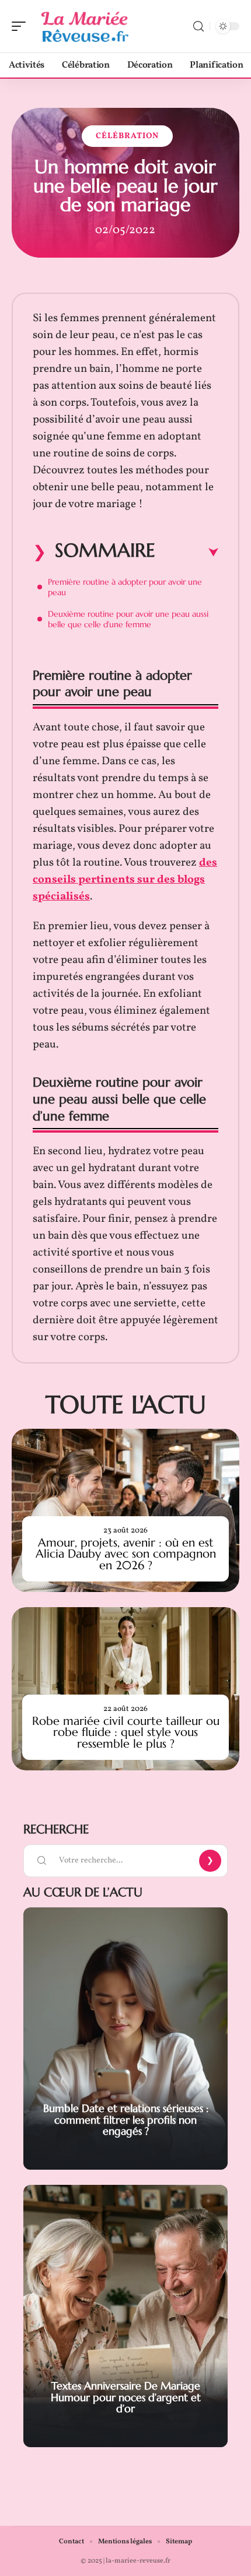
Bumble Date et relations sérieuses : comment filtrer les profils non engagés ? (126, 2120)
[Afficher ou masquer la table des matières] (187, 553)
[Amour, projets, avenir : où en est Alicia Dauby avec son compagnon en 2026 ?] (125, 1510)
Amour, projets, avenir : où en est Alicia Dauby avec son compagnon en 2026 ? (126, 1554)
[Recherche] (198, 27)
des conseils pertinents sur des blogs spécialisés (125, 880)
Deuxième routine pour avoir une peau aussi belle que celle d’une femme (128, 619)
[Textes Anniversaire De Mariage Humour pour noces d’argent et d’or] (125, 2316)
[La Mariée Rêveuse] (84, 26)
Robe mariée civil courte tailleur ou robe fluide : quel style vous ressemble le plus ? (126, 1732)
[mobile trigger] (22, 26)
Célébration (127, 136)
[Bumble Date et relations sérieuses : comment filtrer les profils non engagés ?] (125, 2039)
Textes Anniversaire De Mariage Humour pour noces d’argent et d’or (126, 2397)
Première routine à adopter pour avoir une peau (125, 587)
